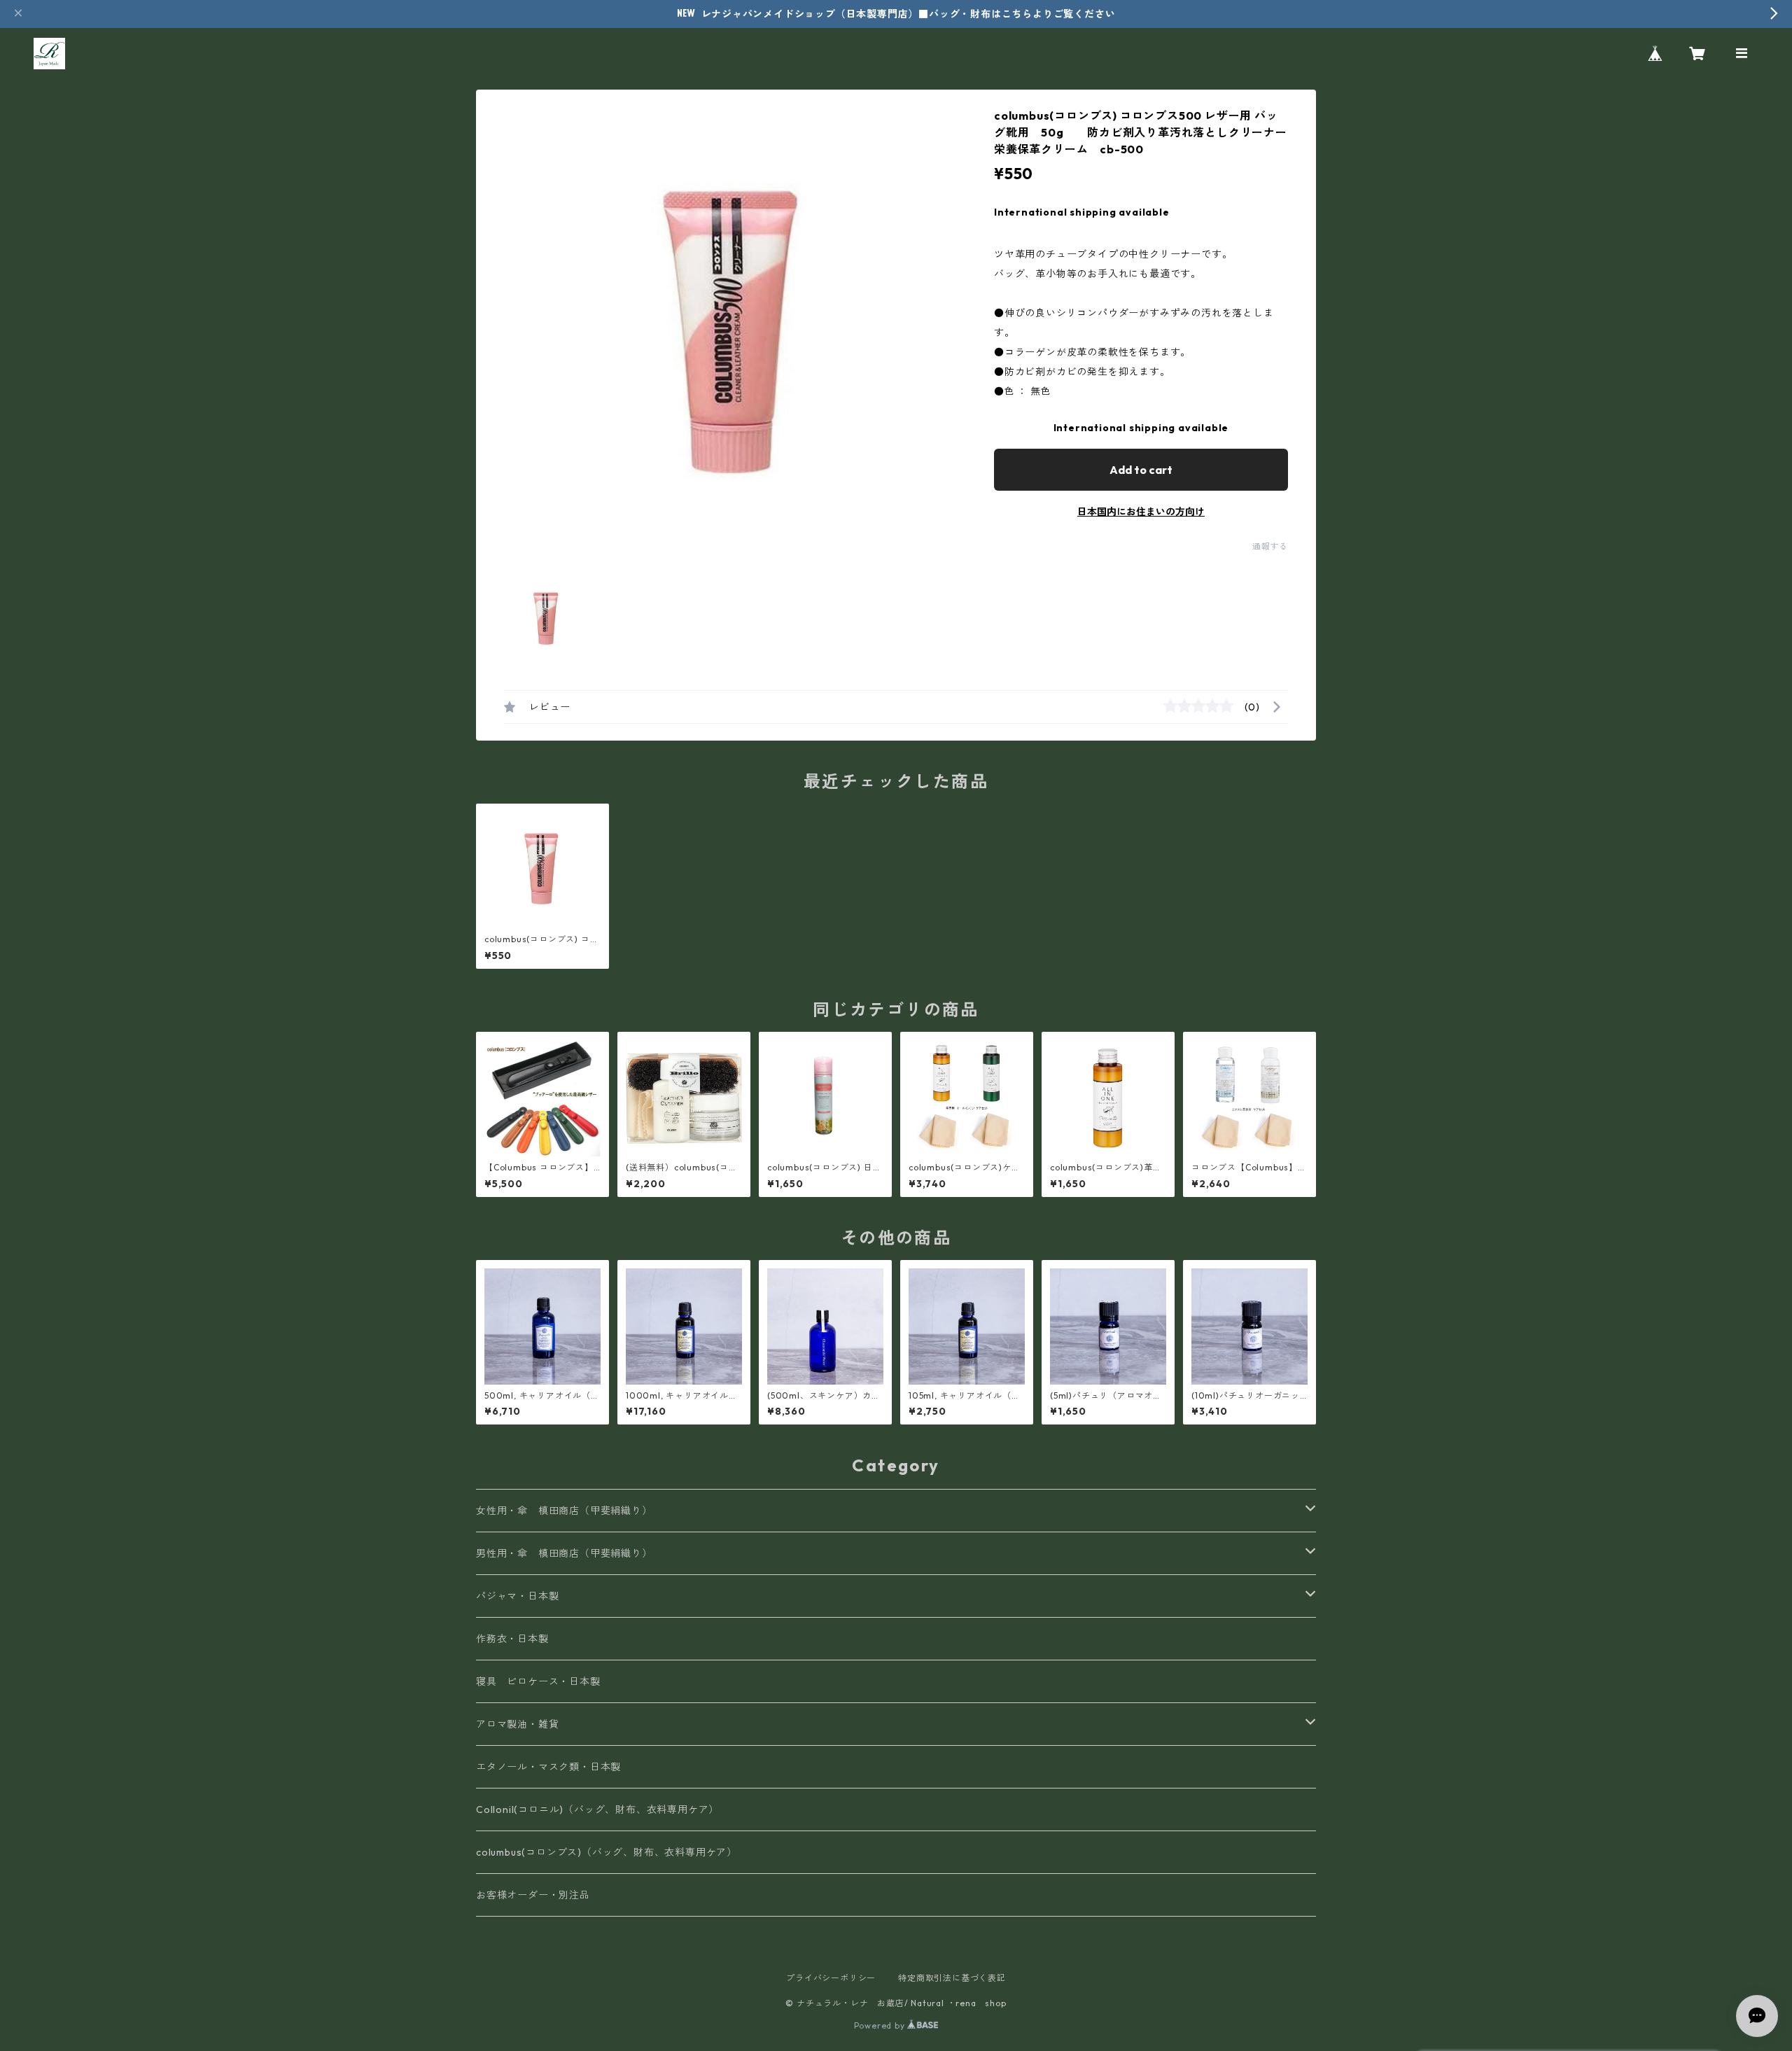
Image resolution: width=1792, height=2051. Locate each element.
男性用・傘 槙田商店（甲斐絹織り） (564, 1553)
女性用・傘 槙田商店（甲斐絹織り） (564, 1511)
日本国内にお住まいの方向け (1141, 512)
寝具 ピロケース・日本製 (538, 1681)
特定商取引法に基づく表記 (952, 1978)
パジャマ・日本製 (517, 1596)
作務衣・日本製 (512, 1639)
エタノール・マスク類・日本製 (548, 1767)
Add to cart (1141, 470)
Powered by (881, 2025)
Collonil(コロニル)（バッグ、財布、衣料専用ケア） (597, 1809)
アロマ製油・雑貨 (517, 1724)
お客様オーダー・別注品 (533, 1895)
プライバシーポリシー (831, 1978)
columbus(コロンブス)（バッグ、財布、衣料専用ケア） (607, 1852)
